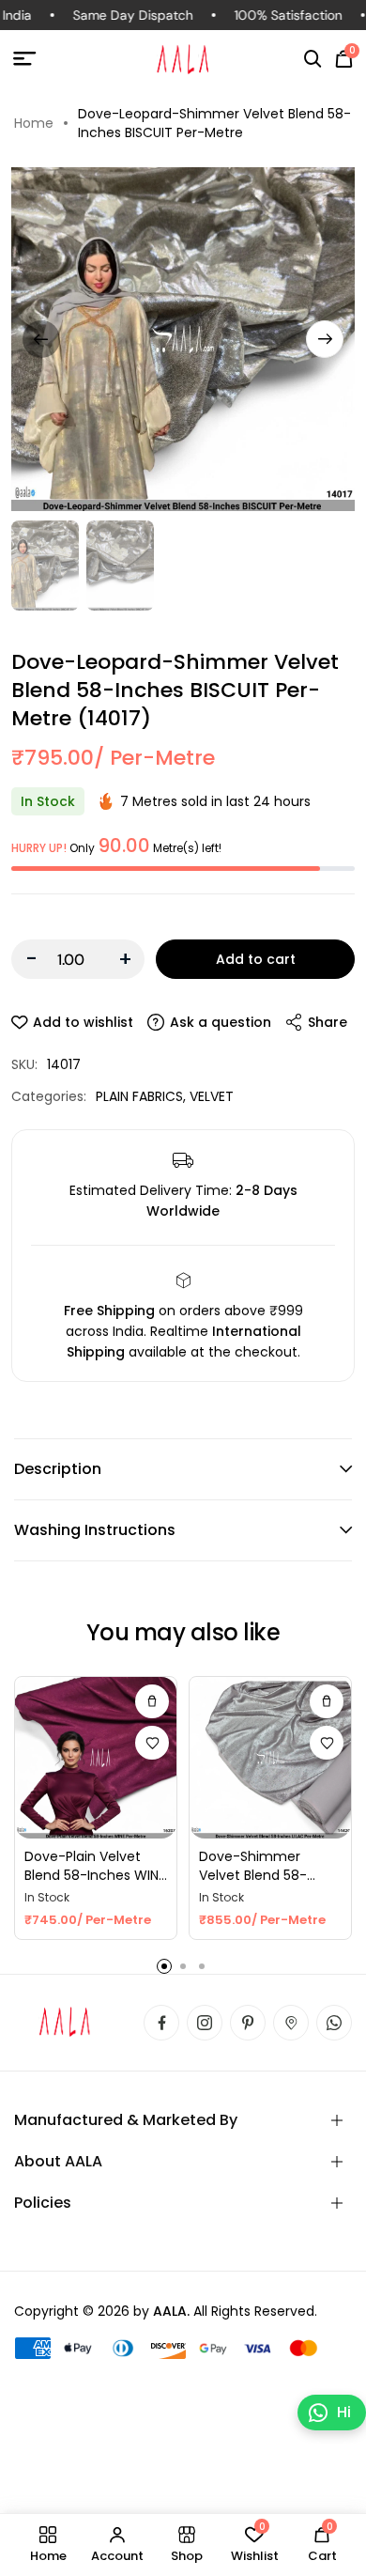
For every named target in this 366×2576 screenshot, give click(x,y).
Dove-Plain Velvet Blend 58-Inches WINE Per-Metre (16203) (95, 1866)
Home (34, 123)
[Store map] (291, 2023)
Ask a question (221, 1022)
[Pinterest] (248, 2023)
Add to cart (256, 959)
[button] (313, 59)
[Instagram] (205, 2023)
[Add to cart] (152, 1701)
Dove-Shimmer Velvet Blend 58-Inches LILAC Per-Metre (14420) (255, 1866)
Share (328, 1022)
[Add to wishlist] (152, 1743)
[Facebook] (161, 2023)
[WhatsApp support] (334, 2023)
